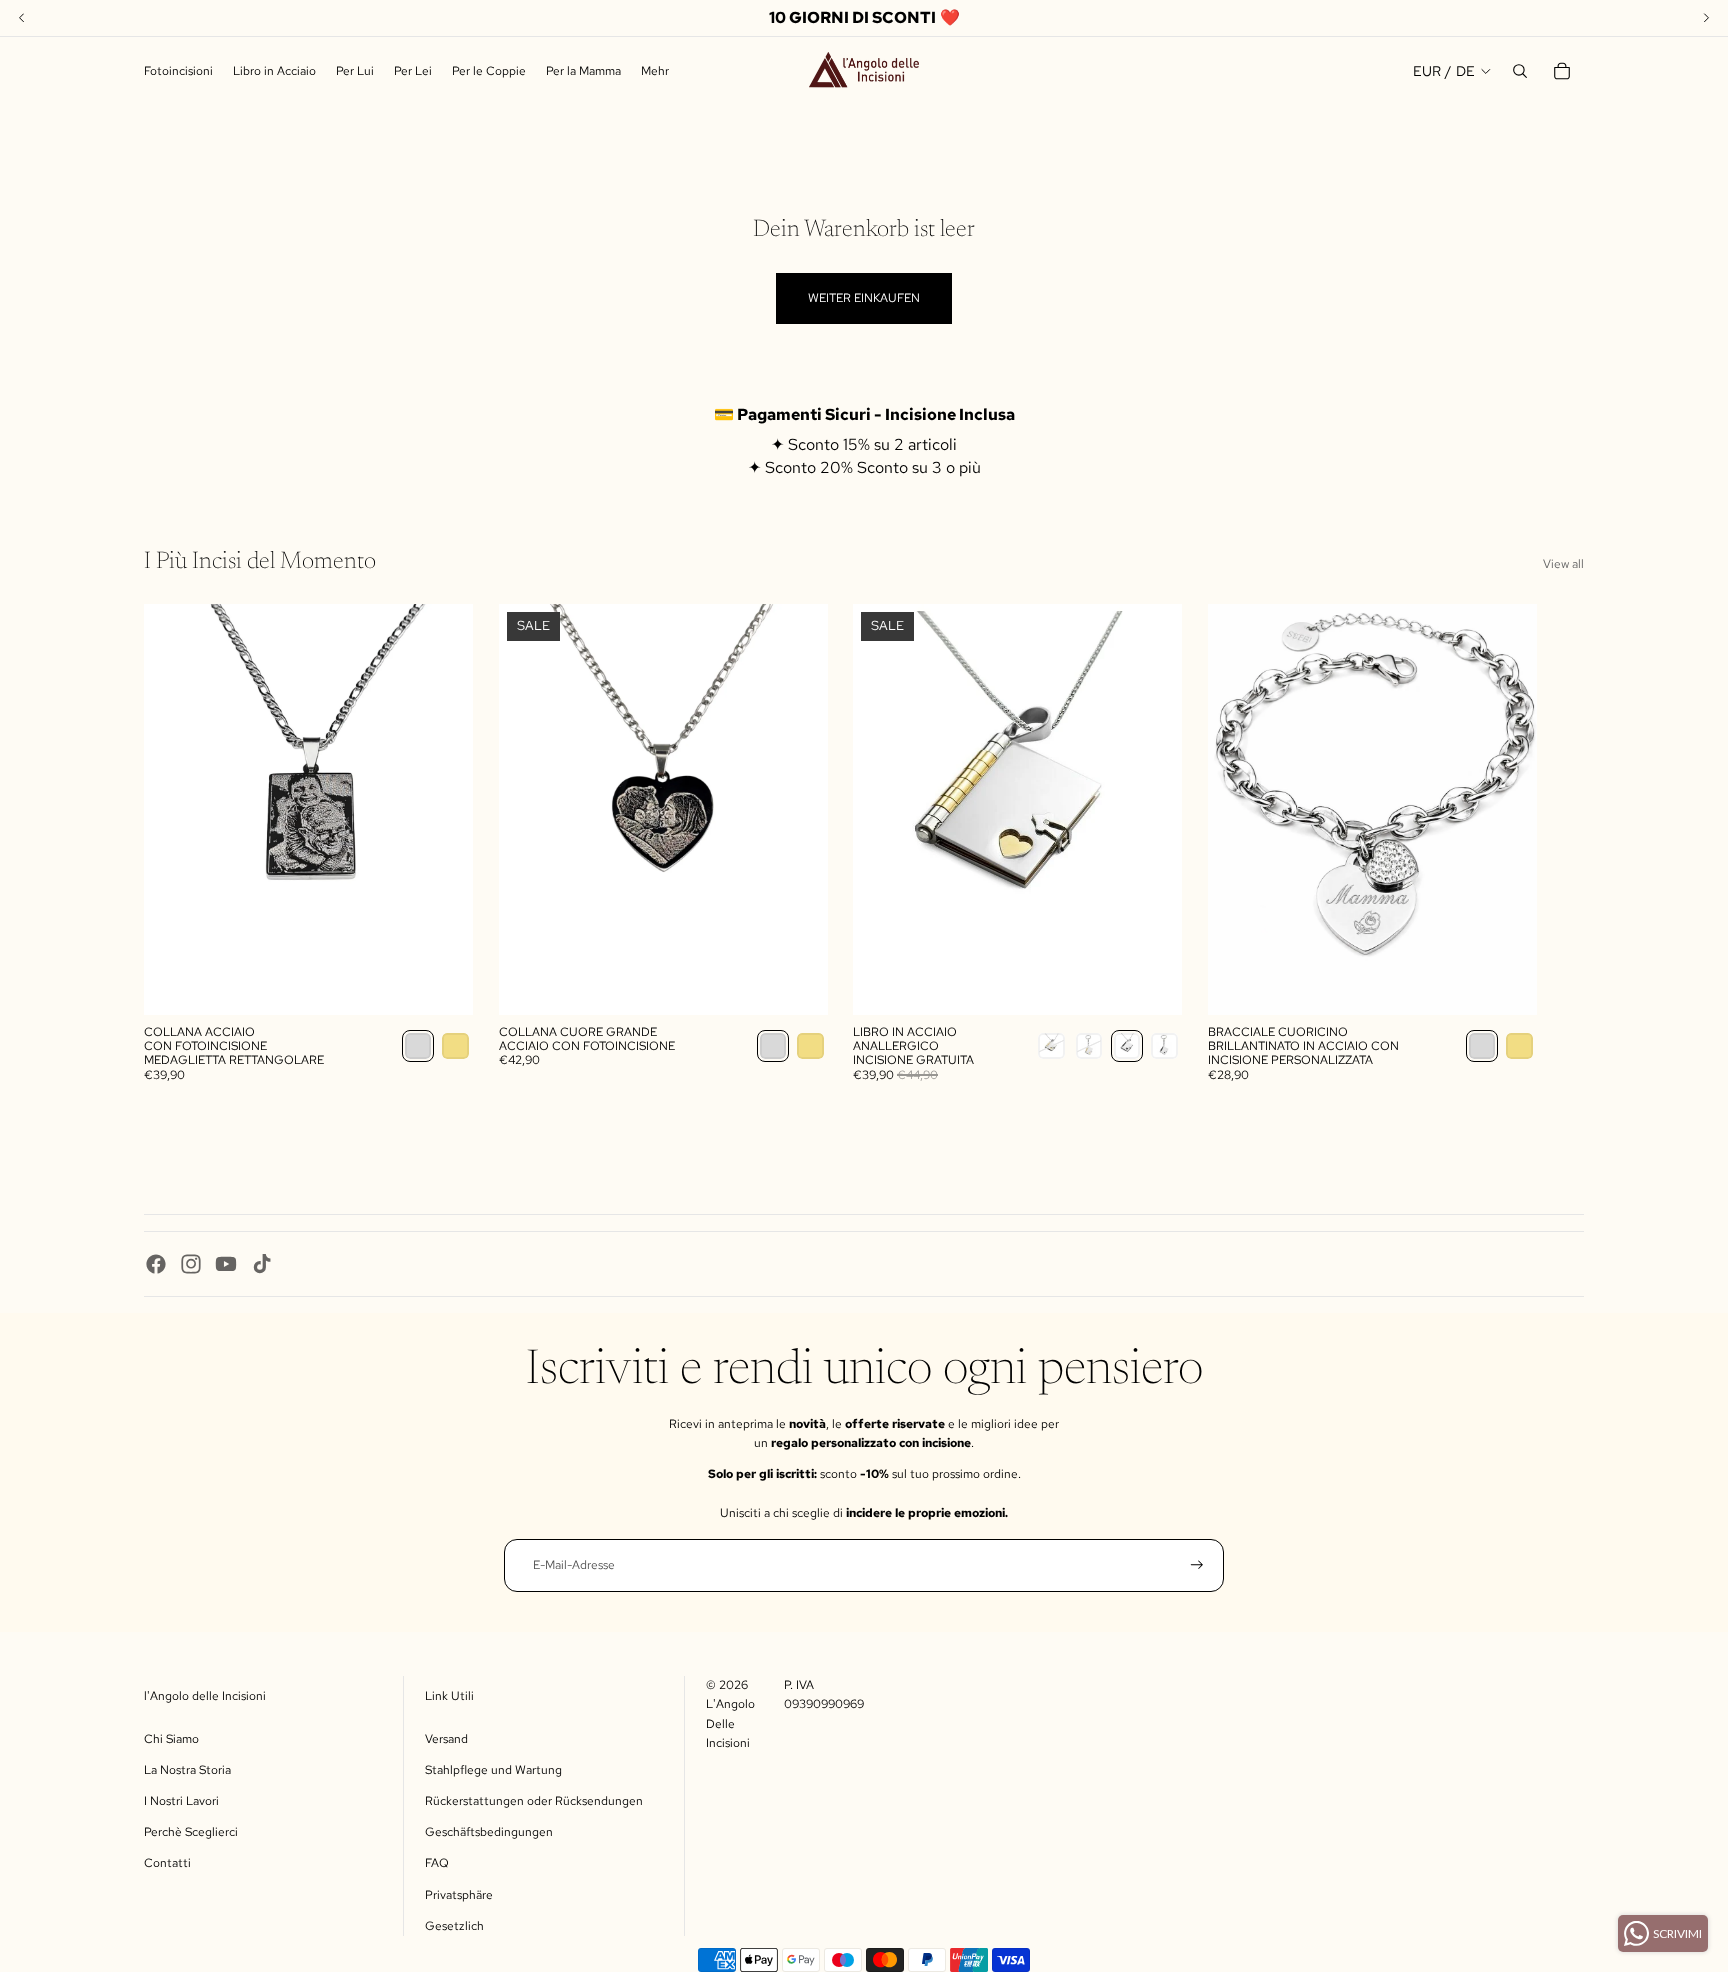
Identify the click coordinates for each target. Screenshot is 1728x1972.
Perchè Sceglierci (191, 1832)
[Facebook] (156, 1264)
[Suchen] (1520, 71)
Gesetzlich (454, 1926)
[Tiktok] (262, 1264)
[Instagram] (191, 1264)
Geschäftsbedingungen (489, 1832)
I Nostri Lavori (181, 1801)
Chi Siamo (171, 1739)
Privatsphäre (459, 1895)
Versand (446, 1739)
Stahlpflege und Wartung (493, 1770)
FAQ (437, 1863)
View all (1563, 564)
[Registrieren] (1197, 1565)
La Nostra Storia (187, 1770)
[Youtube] (226, 1264)
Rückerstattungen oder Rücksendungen (534, 1801)
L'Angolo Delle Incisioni (730, 1723)
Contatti (167, 1863)
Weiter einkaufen (864, 298)
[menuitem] (655, 71)
